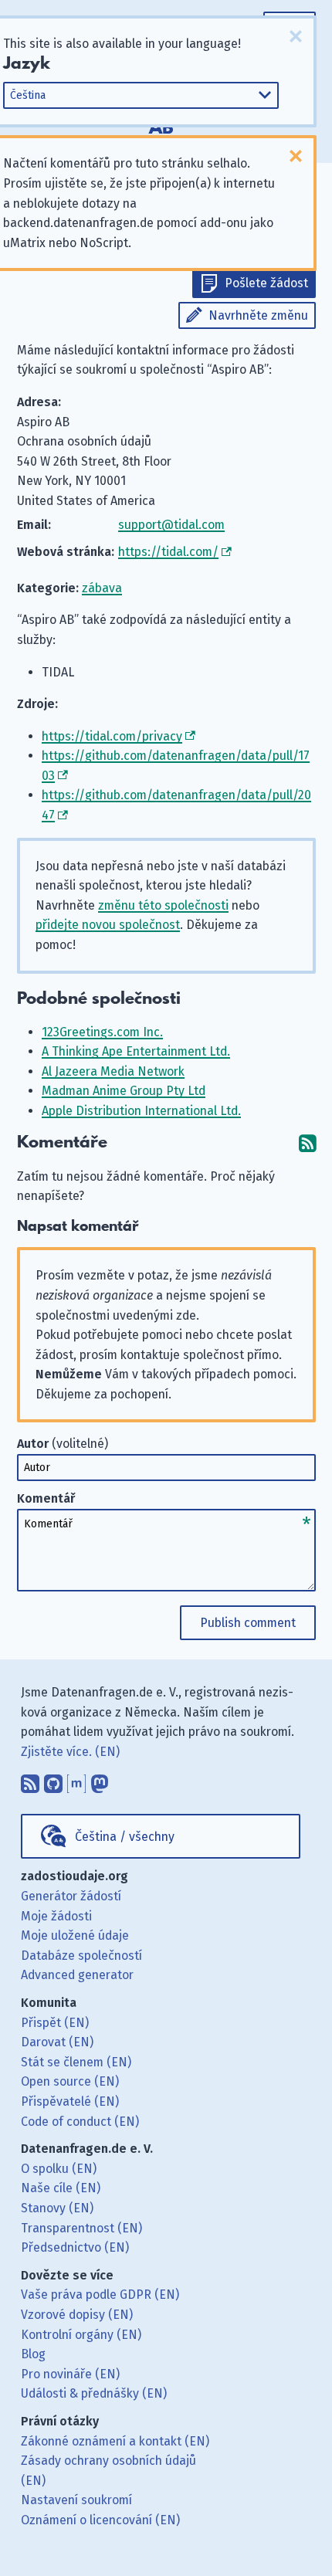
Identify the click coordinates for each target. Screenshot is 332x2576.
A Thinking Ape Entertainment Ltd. (136, 1051)
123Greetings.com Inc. (102, 1032)
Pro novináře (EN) (70, 2374)
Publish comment (248, 1623)
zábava (102, 588)
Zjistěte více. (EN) (70, 1752)
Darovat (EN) (57, 2042)
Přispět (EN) (55, 2023)
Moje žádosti (56, 1916)
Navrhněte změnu (258, 315)
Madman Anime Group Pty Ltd (124, 1091)
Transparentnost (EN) (81, 2228)
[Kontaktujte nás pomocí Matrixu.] (76, 1780)
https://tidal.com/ (168, 552)
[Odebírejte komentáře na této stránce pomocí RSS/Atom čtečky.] (307, 1142)
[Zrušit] (296, 36)
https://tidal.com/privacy (112, 736)
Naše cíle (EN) (61, 2188)
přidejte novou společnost (108, 925)
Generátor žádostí (71, 1896)
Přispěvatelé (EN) (70, 2101)
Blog (33, 2354)
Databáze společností (81, 1956)
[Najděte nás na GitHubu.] (53, 1780)
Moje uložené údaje (75, 1935)
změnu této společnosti (163, 905)
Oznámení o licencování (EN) (100, 2520)
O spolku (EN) (59, 2169)
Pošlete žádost (266, 283)
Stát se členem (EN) (76, 2062)
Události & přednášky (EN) (94, 2393)
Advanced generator (77, 1975)
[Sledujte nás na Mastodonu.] (100, 1780)
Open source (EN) (70, 2081)
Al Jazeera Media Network (113, 1071)
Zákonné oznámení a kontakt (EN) (115, 2441)
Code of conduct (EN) (80, 2122)
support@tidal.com (171, 525)
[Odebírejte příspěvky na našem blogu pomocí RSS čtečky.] (30, 1780)
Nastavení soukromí (76, 2500)
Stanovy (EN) (57, 2208)
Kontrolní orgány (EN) (81, 2335)
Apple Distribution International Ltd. (141, 1111)
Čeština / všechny (125, 1837)
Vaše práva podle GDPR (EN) (100, 2295)
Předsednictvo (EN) (75, 2247)
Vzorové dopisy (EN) (77, 2315)
